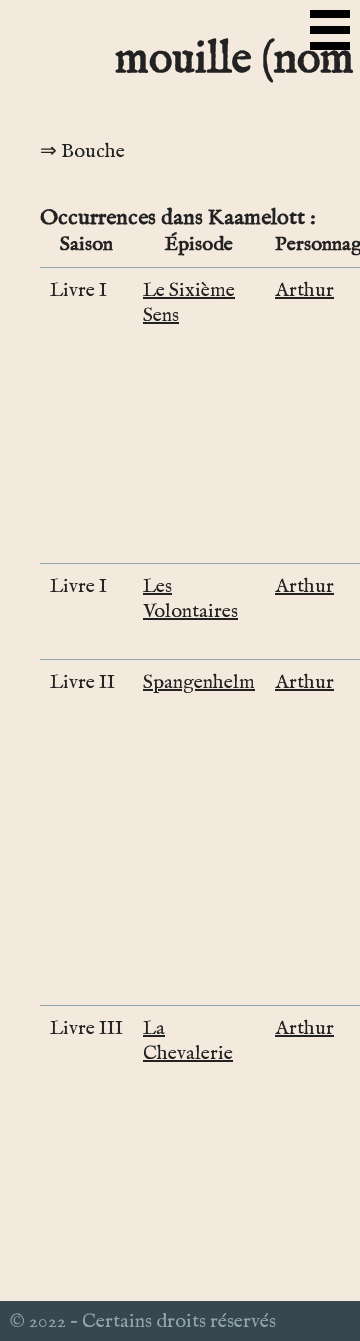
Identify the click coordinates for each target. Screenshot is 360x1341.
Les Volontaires (190, 599)
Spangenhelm (199, 682)
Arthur (304, 290)
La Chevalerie (188, 1041)
